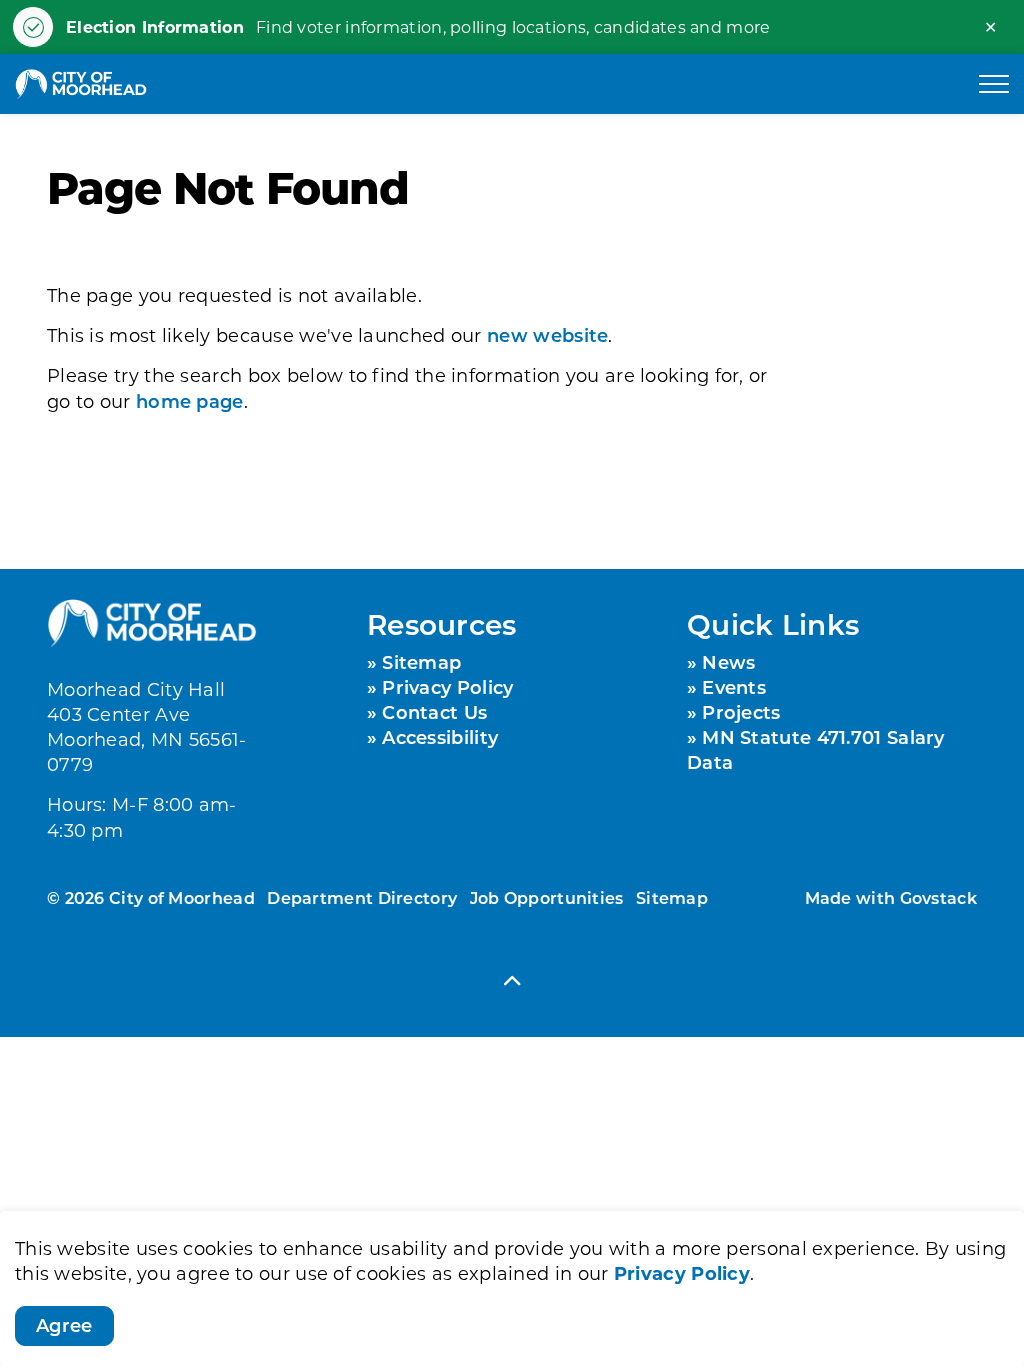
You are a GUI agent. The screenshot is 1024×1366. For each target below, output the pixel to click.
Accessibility (440, 737)
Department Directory (362, 897)
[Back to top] (512, 979)
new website (547, 335)
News (728, 662)
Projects (741, 712)
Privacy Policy (682, 1273)
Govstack (938, 897)
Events (734, 687)
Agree (64, 1325)
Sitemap (421, 662)
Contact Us (434, 712)
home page (190, 401)
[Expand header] (994, 84)
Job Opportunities (547, 897)
